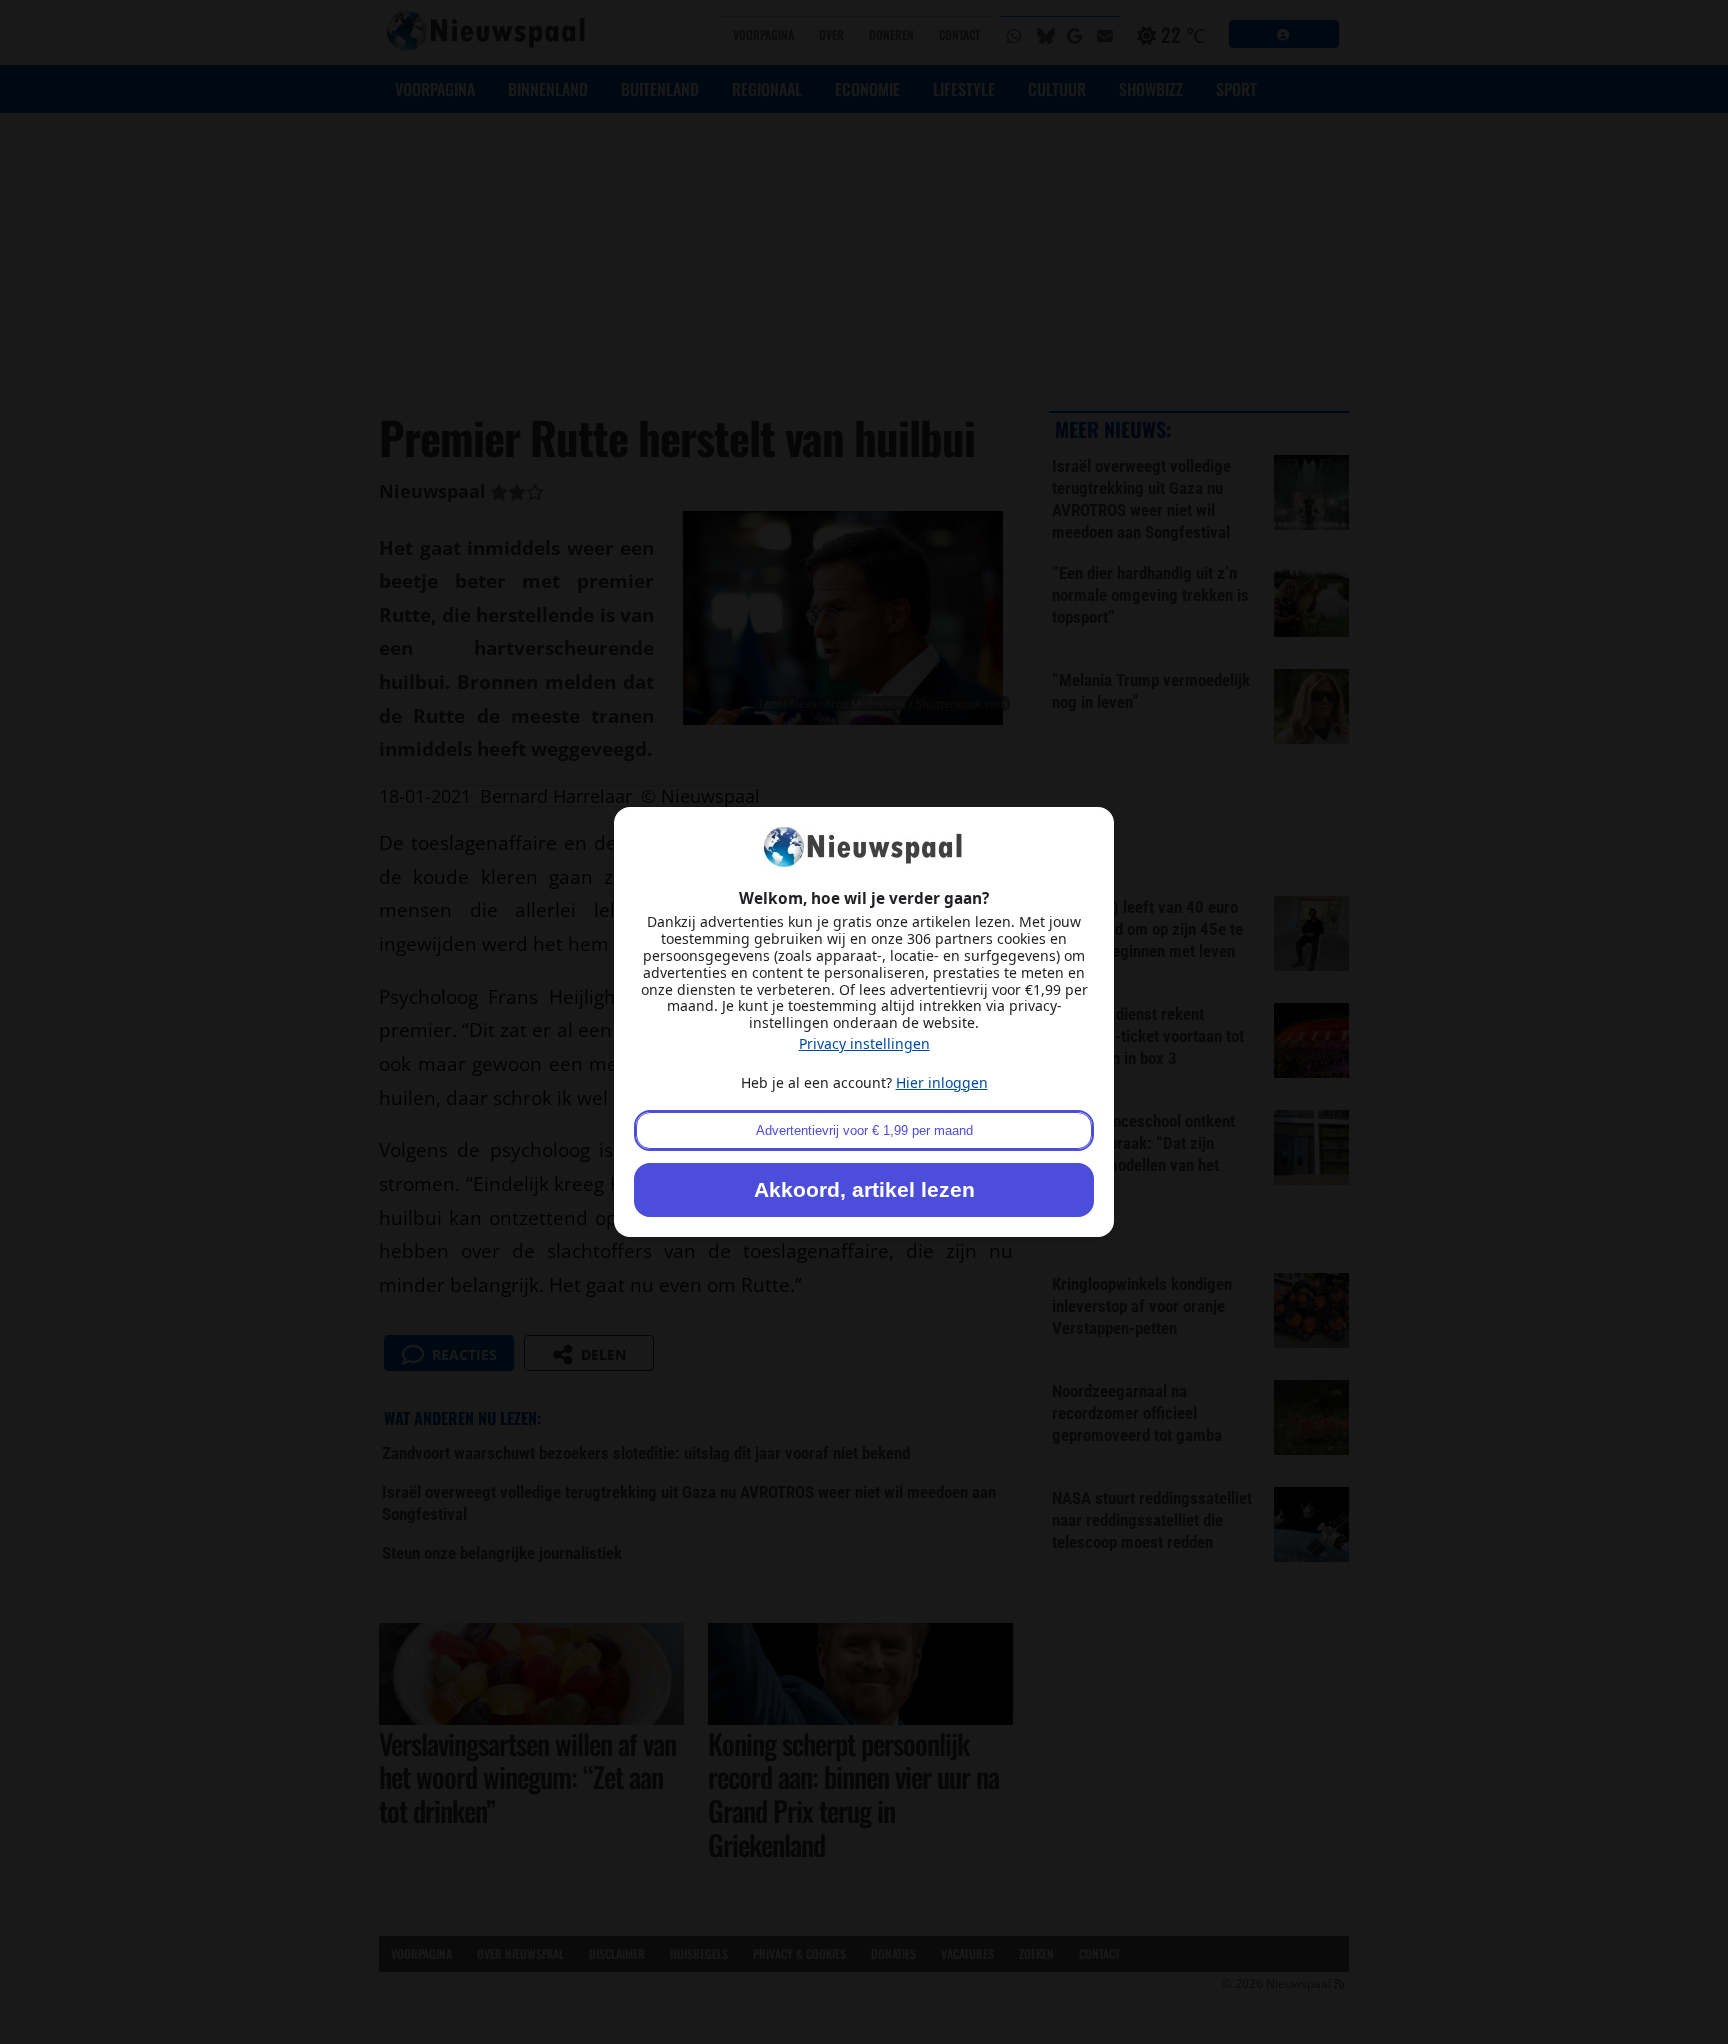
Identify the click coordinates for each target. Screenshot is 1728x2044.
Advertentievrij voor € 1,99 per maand (864, 1130)
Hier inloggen (942, 1082)
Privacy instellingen (864, 1043)
